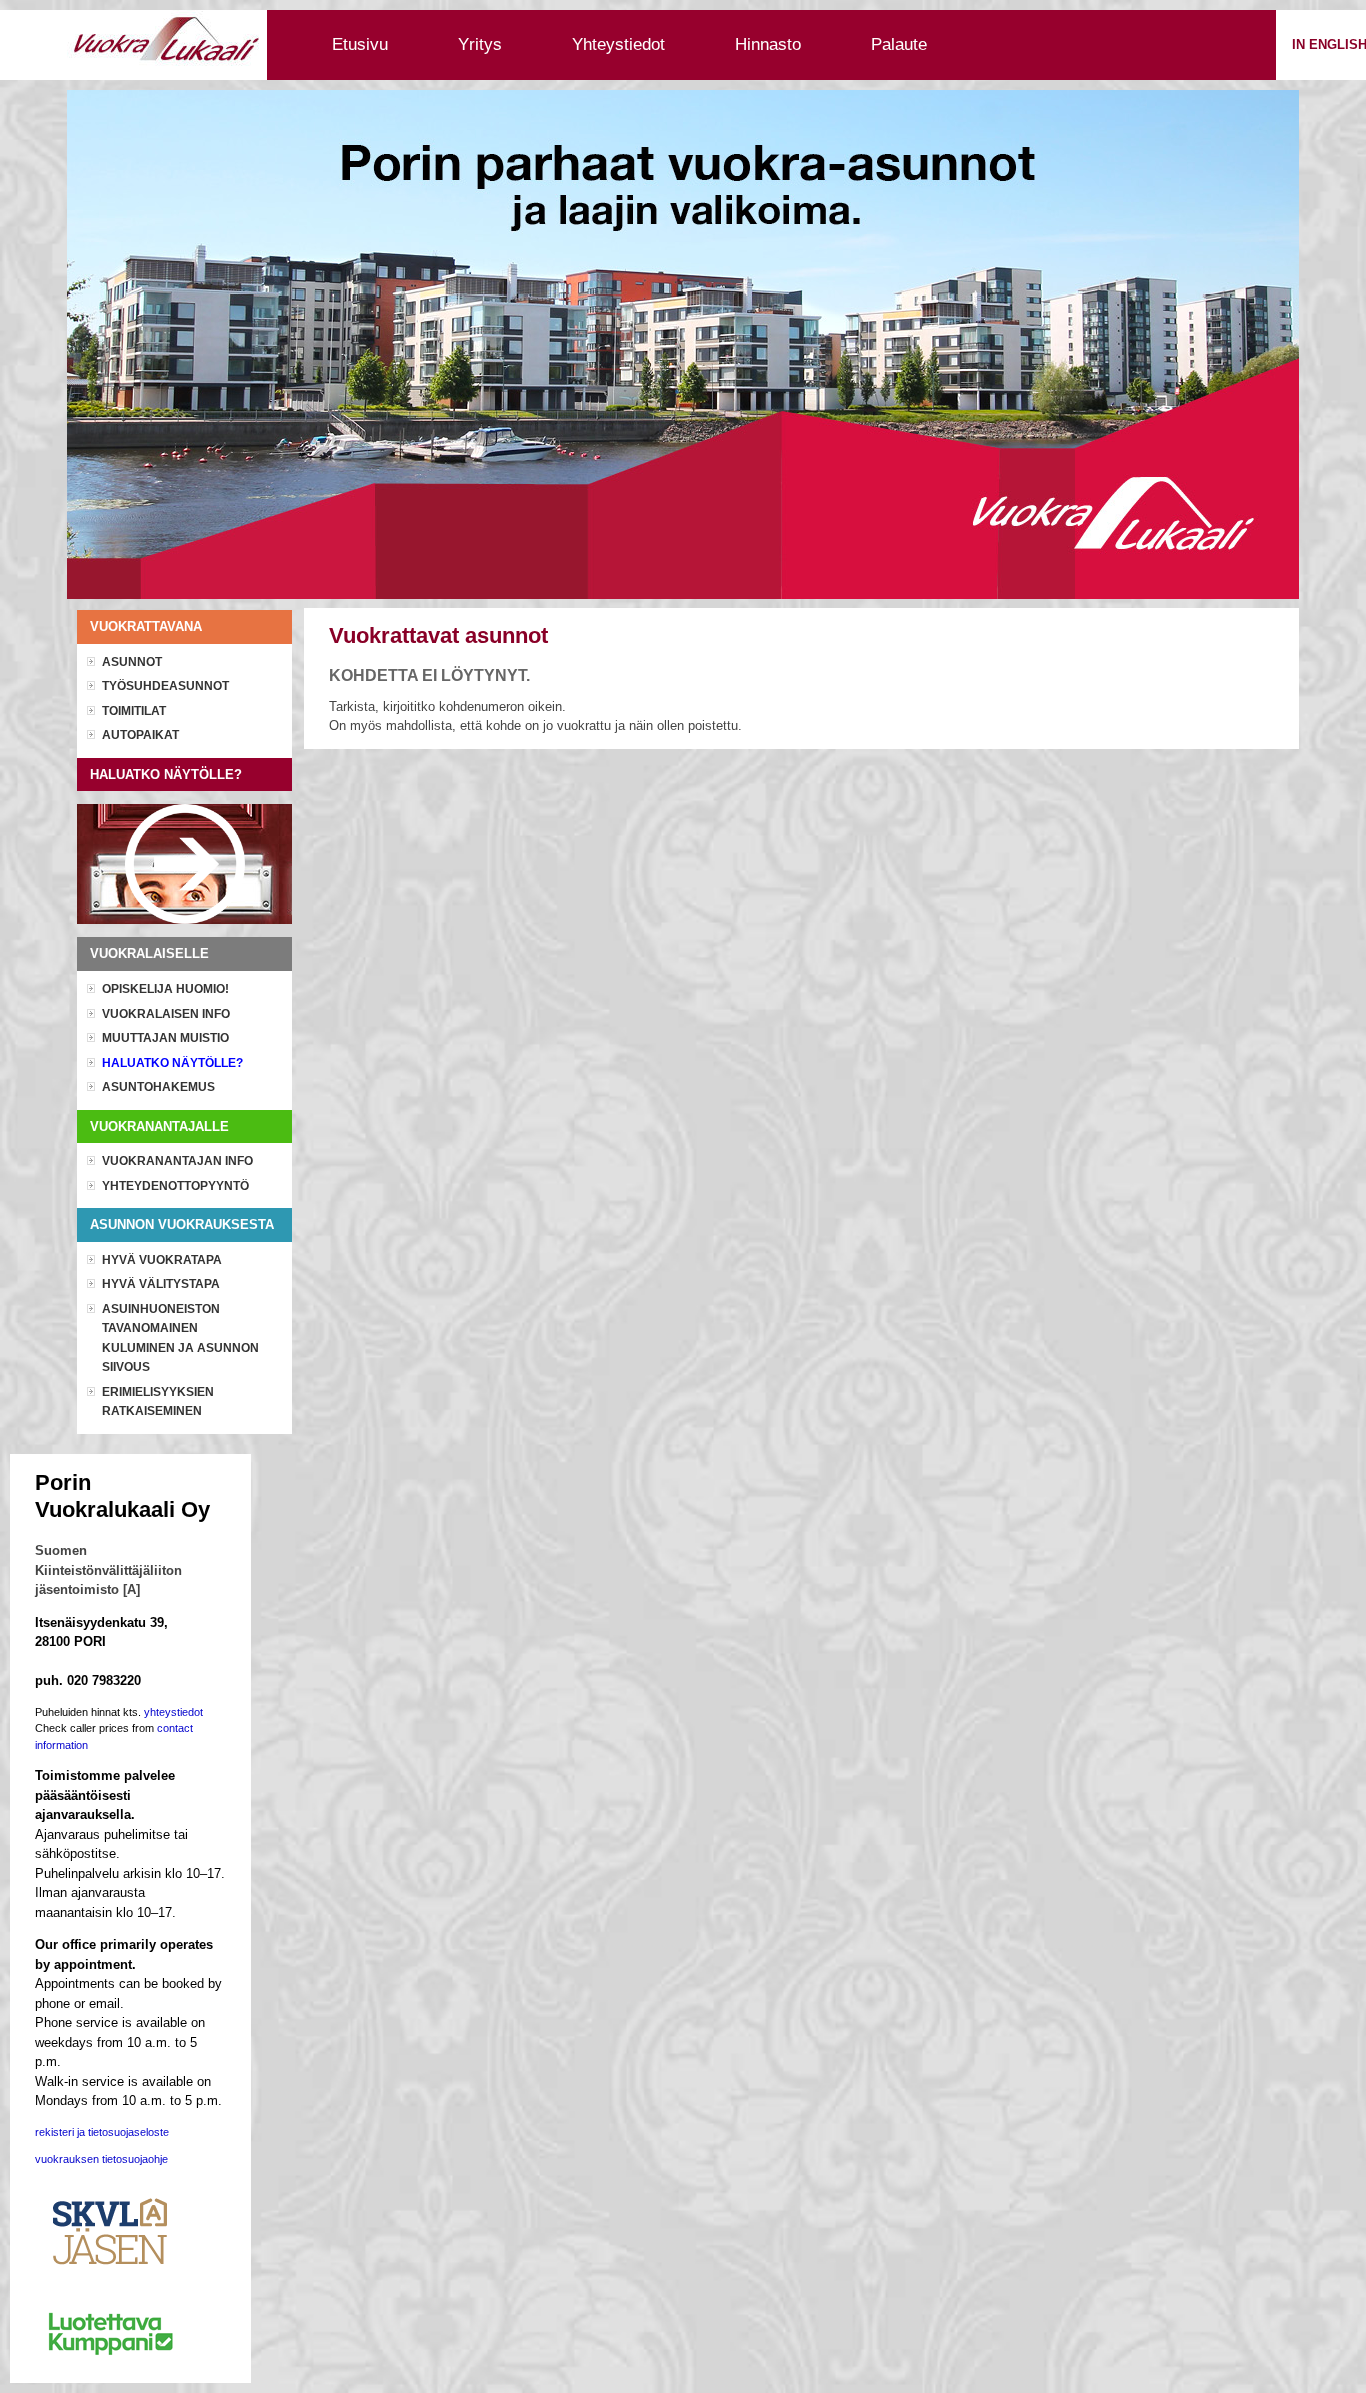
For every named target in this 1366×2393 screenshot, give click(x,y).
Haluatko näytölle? (172, 1063)
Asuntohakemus (158, 1087)
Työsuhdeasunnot (165, 686)
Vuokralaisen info (166, 1014)
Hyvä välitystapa (161, 1284)
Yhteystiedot (618, 44)
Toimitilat (134, 711)
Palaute (899, 44)
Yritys (480, 44)
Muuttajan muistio (165, 1038)
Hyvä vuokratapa (162, 1260)
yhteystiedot (173, 1712)
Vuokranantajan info (177, 1161)
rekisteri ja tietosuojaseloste (102, 2132)
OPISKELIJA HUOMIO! (165, 989)
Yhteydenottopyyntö (175, 1186)
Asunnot (132, 662)
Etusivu (360, 44)
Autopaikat (140, 735)
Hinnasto (768, 44)
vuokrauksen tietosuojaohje (101, 2159)
